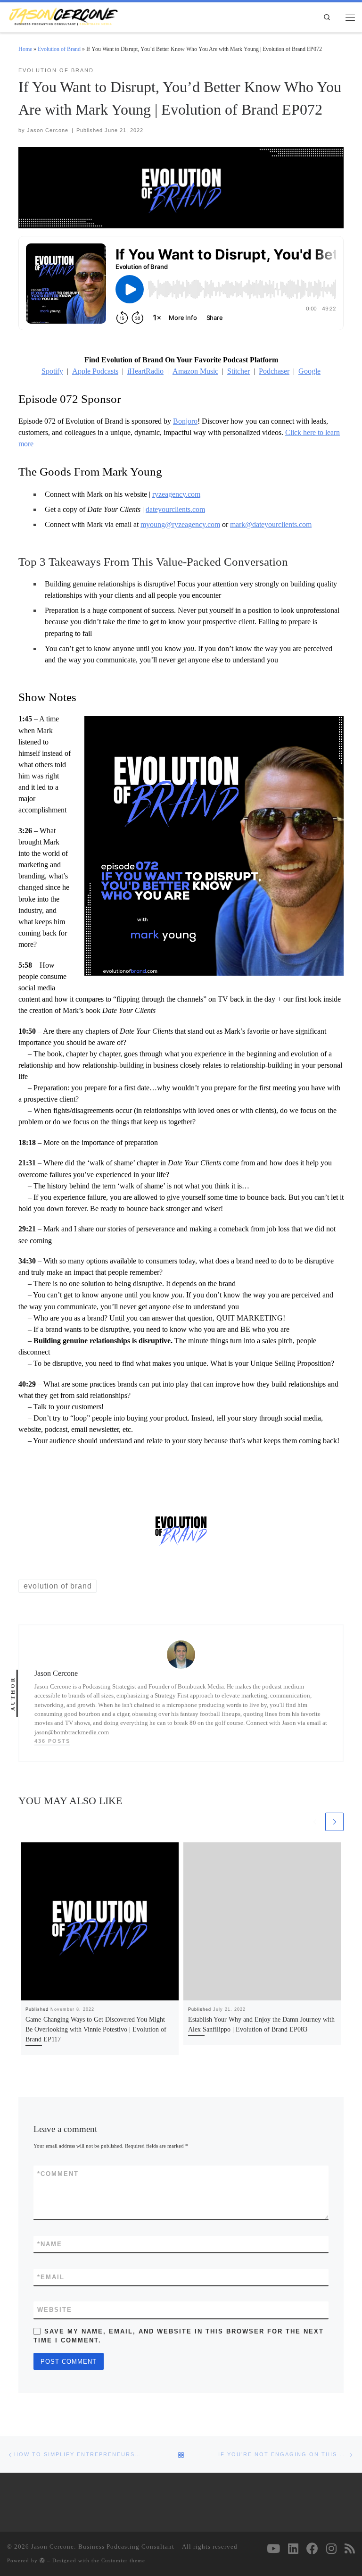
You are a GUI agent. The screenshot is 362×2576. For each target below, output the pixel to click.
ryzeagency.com (176, 494)
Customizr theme (123, 2560)
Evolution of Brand (59, 49)
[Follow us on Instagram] (331, 2548)
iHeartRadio (145, 371)
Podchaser (274, 371)
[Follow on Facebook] (312, 2548)
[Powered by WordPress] (42, 2560)
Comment (58, 2174)
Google (309, 371)
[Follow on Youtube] (273, 2548)
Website (55, 2310)
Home (25, 49)
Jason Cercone (48, 130)
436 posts (52, 1741)
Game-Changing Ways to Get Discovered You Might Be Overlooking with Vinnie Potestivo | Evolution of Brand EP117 (96, 2029)
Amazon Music (195, 371)
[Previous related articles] (315, 1822)
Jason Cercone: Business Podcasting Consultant (103, 2547)
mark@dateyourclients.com (271, 524)
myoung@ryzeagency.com (180, 524)
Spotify (52, 371)
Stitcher (239, 371)
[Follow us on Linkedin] (293, 2548)
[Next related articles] (334, 1822)
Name (50, 2244)
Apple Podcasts (95, 371)
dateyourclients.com (175, 509)
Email (51, 2277)
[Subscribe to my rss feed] (350, 2548)
